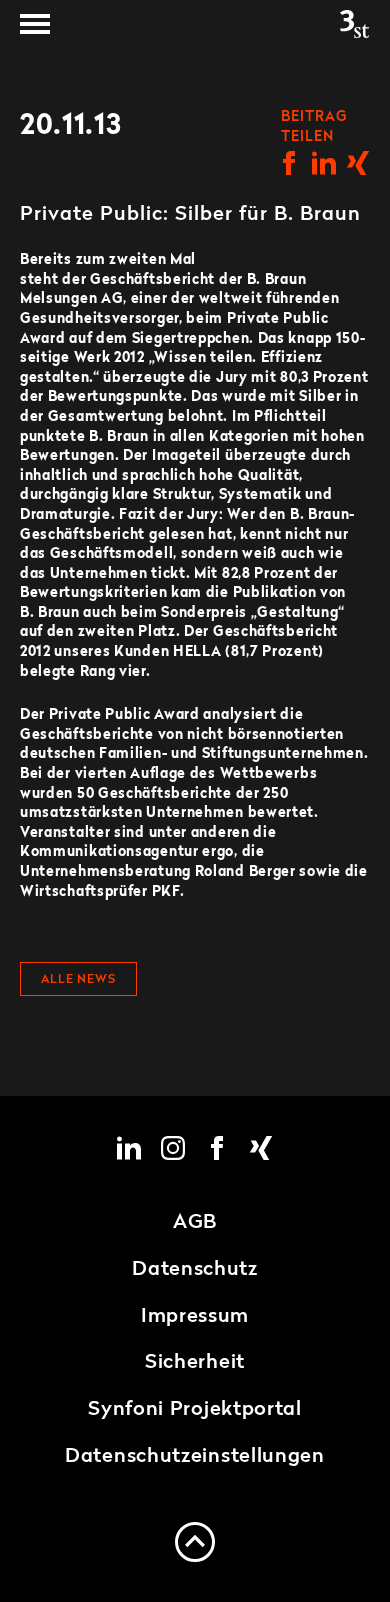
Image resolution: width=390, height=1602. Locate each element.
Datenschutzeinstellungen (195, 1457)
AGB (195, 1223)
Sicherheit (195, 1363)
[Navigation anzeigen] (35, 24)
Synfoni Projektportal (195, 1410)
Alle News (78, 980)
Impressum (195, 1317)
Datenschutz (195, 1270)
